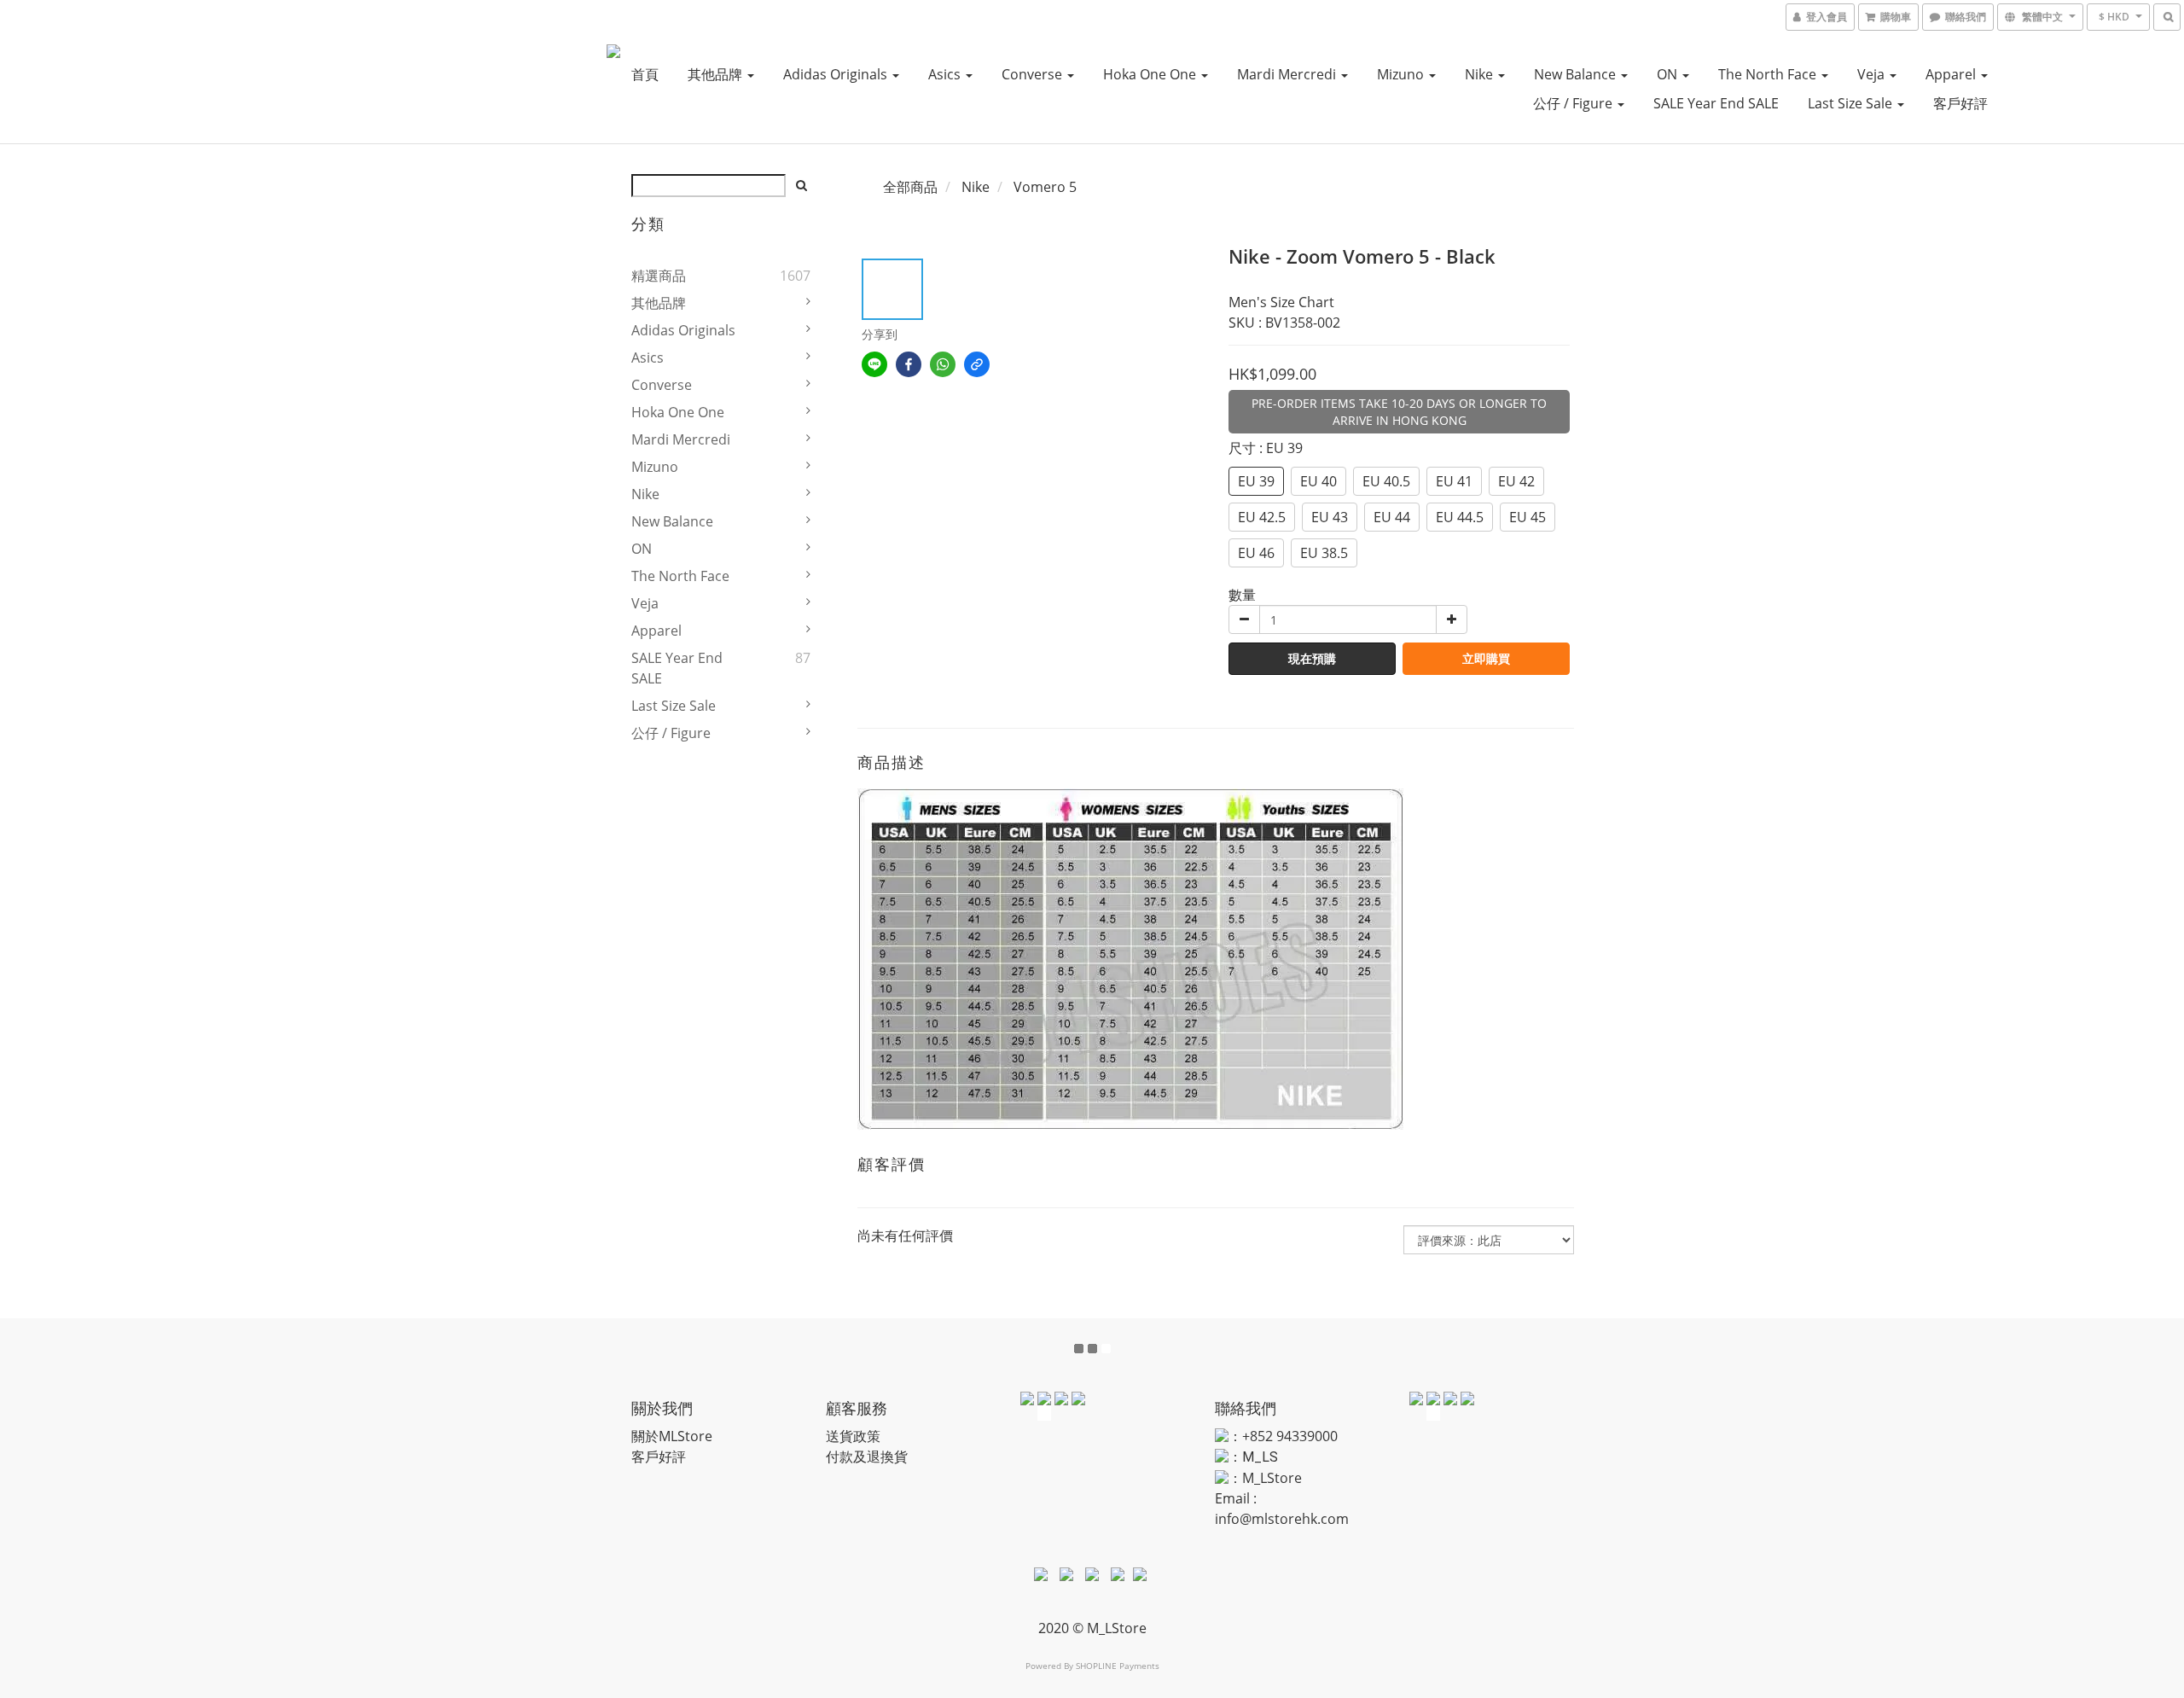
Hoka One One (1151, 74)
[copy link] (977, 364)
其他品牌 (717, 74)
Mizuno (1402, 74)
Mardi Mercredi (1288, 74)
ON (1669, 74)
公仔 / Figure (1574, 103)
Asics (946, 74)
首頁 (645, 74)
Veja (1873, 74)
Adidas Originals (837, 74)
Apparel (1952, 74)
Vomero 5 (1045, 187)
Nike (1481, 74)
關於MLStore (672, 1436)
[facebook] (909, 364)
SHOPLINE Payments (1118, 1666)
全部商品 (910, 187)
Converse (1034, 74)
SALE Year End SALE (1716, 103)
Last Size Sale (1852, 103)
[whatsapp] (943, 364)
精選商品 (659, 276)
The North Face (1769, 74)
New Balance (1577, 74)
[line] (874, 364)
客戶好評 (1960, 103)
